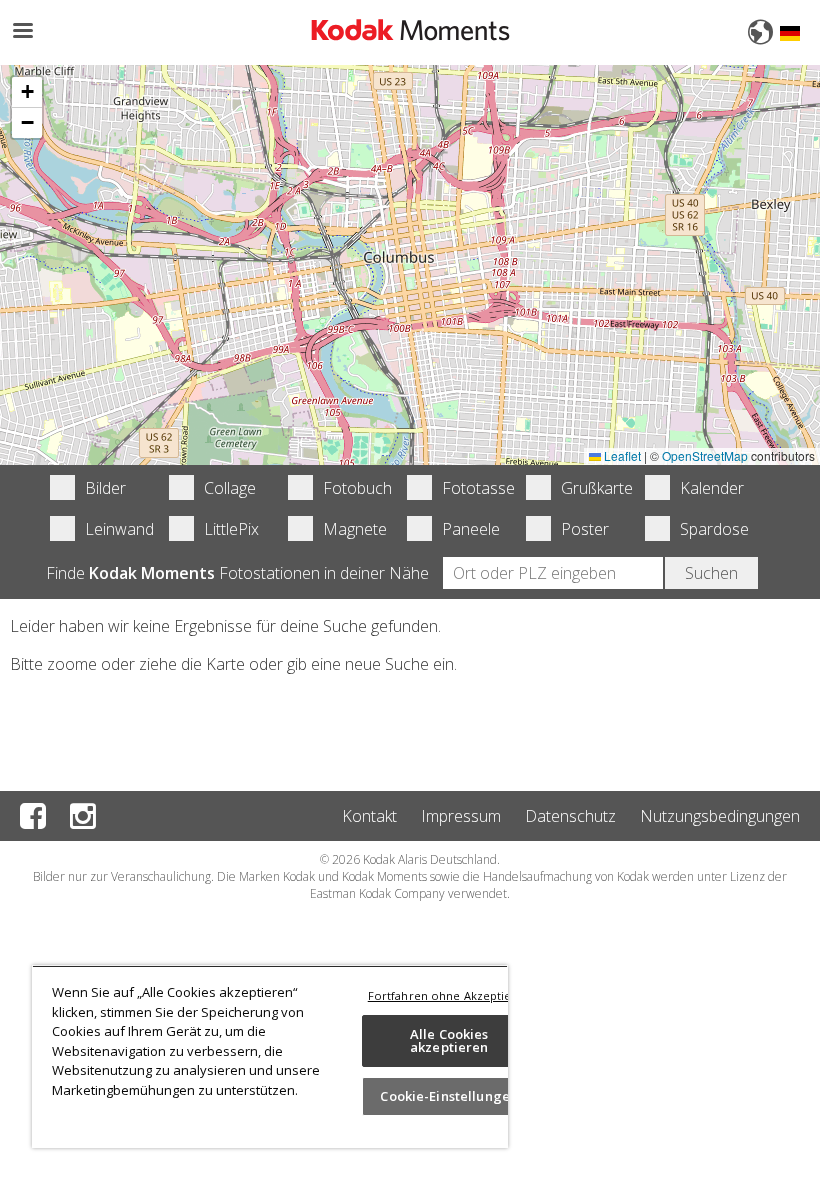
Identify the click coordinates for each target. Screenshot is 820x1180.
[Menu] (22, 32)
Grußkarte (591, 488)
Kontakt (369, 816)
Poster (585, 529)
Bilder (105, 488)
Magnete (353, 529)
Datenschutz (570, 816)
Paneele (471, 529)
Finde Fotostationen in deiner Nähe (237, 573)
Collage (230, 488)
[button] (27, 92)
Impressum (461, 816)
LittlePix (231, 529)
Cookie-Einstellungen (449, 1096)
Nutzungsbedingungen (720, 816)
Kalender (710, 488)
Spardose (710, 529)
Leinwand (115, 529)
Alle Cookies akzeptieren (449, 1040)
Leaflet (621, 455)
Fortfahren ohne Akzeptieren (449, 995)
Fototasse (472, 488)
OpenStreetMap (705, 455)
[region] (270, 1056)
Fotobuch (353, 488)
